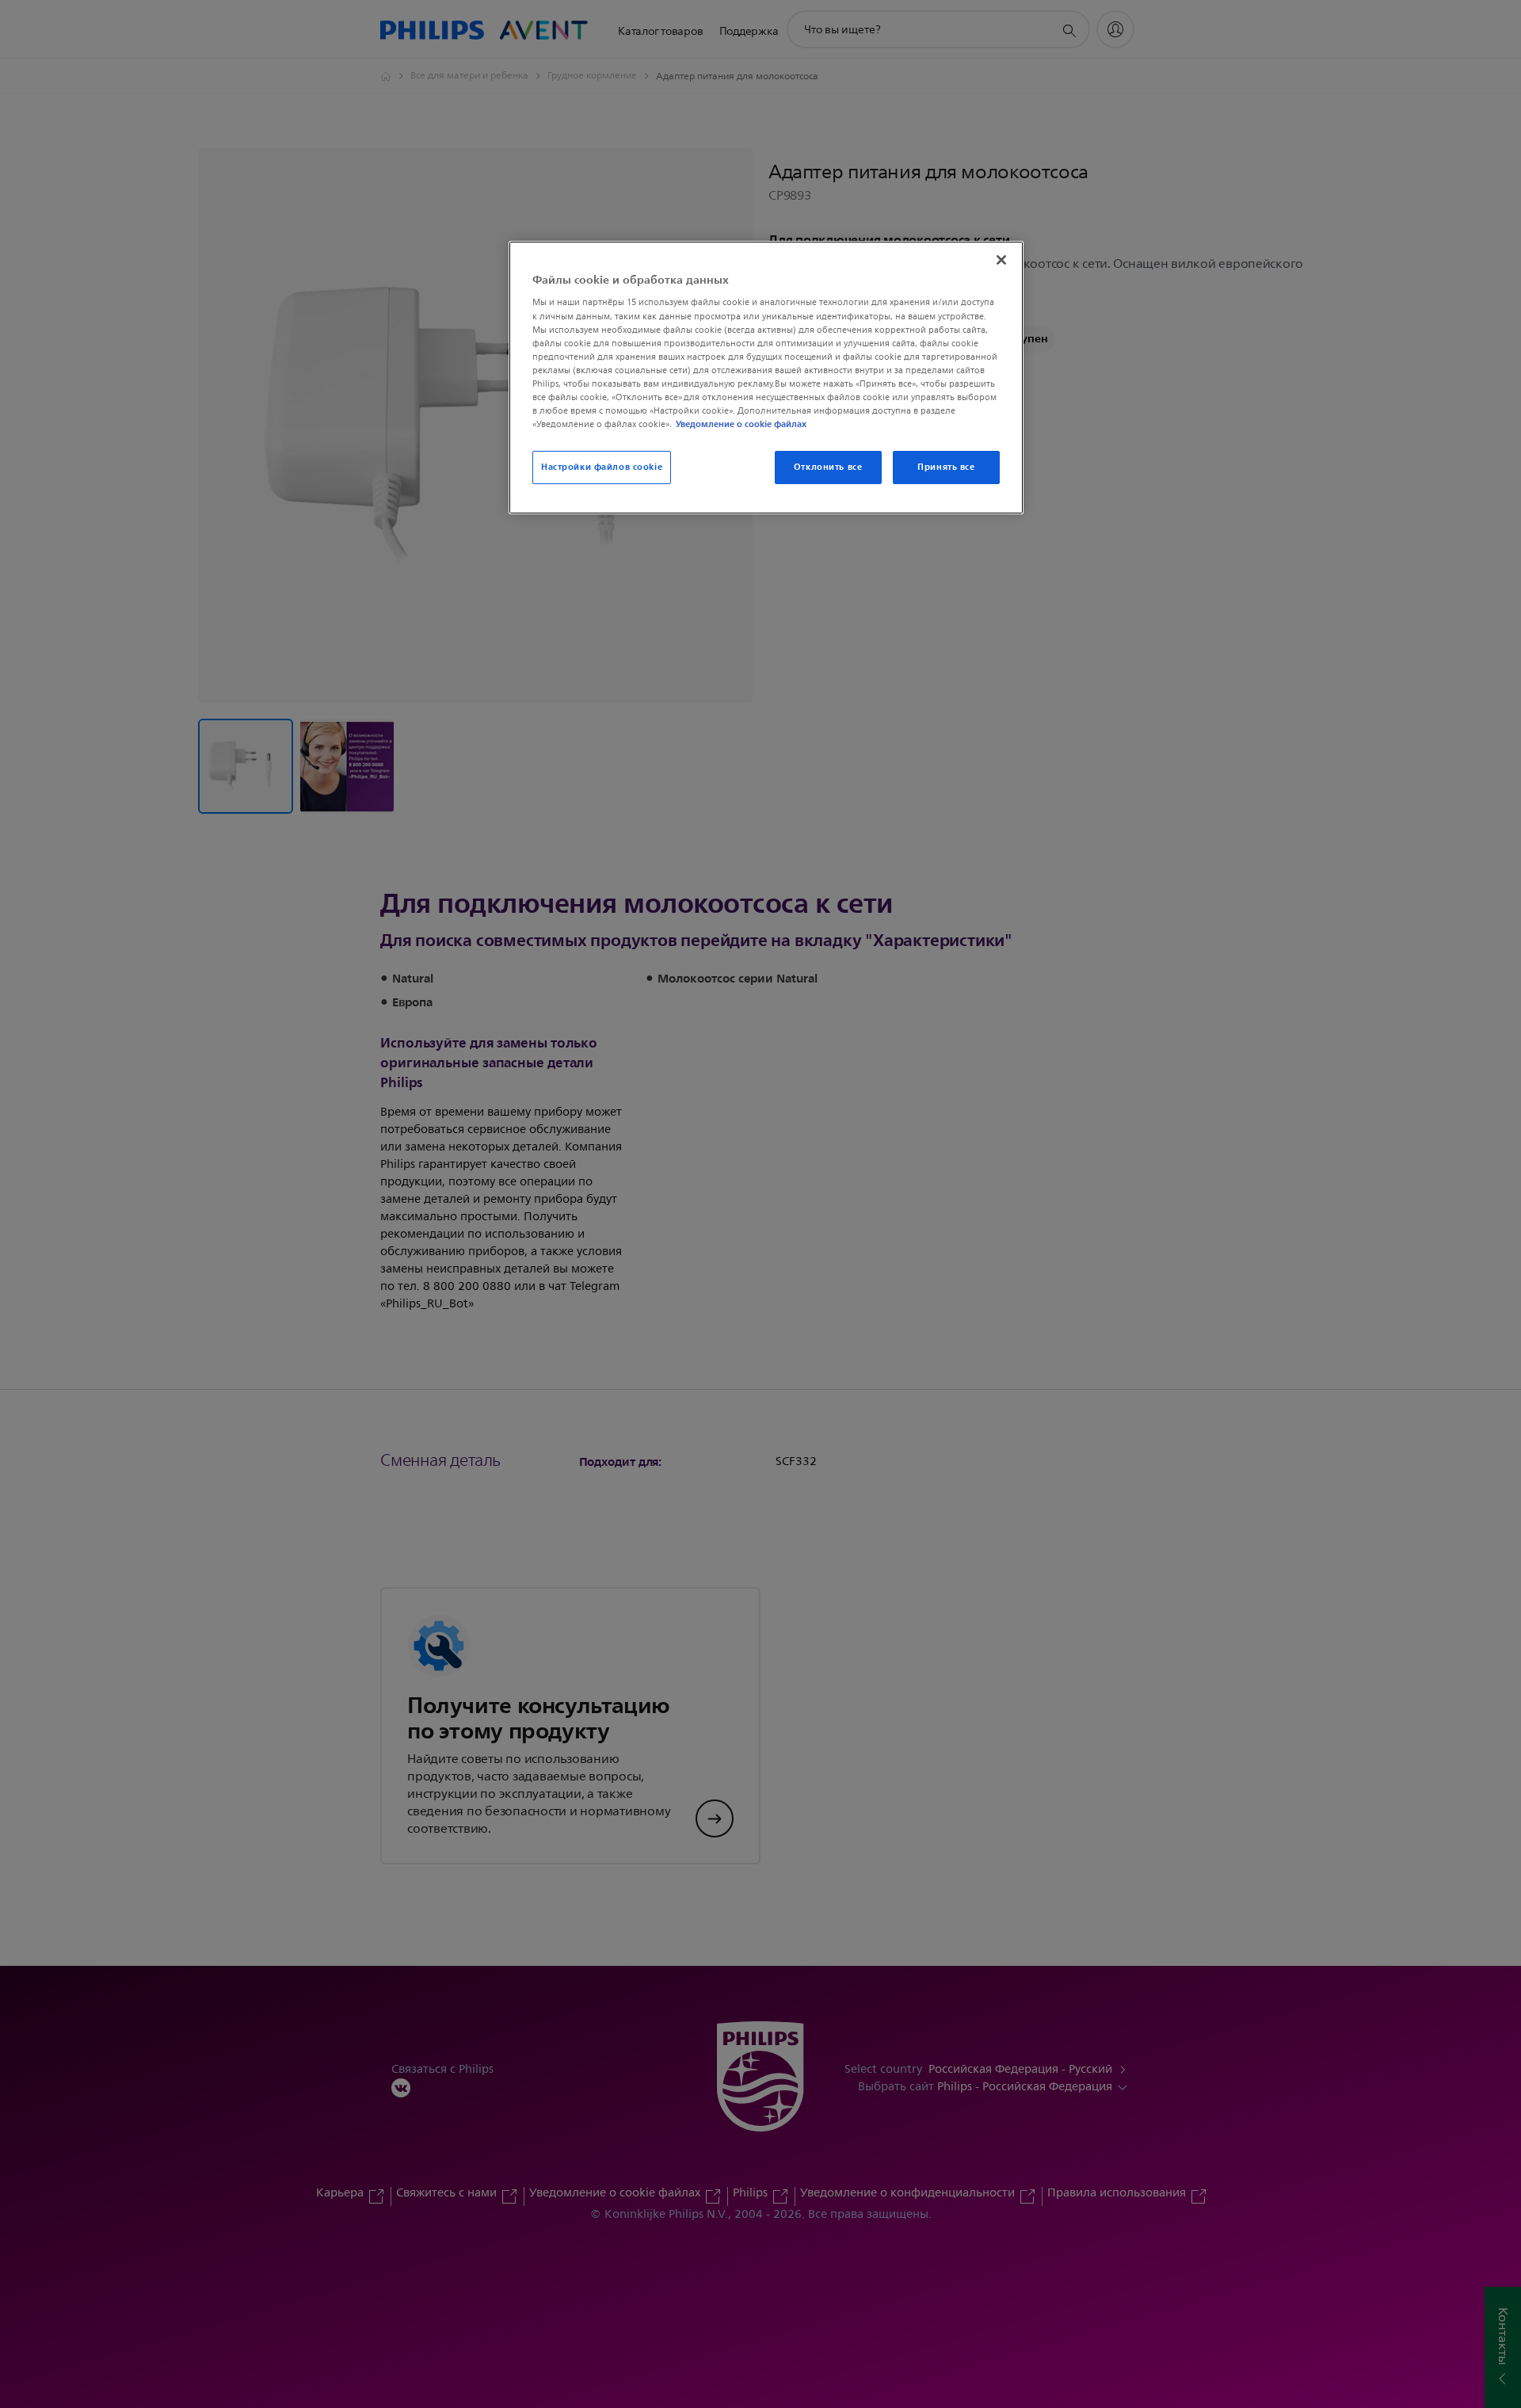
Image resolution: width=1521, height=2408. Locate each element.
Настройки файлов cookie (602, 467)
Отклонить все (828, 467)
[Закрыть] (1001, 260)
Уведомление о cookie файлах (741, 424)
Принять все (946, 467)
